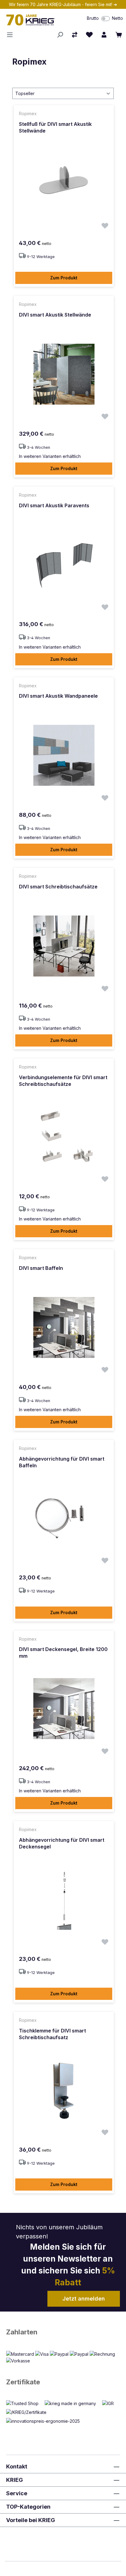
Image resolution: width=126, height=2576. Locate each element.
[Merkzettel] (89, 35)
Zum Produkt (64, 278)
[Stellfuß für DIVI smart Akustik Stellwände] (64, 183)
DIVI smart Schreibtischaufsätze (58, 887)
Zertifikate (23, 2382)
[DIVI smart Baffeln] (64, 1327)
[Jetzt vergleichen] (75, 35)
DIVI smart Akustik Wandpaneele (58, 696)
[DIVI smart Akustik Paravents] (64, 565)
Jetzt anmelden (84, 2299)
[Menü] (12, 35)
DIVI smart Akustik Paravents (54, 505)
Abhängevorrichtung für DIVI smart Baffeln (62, 1462)
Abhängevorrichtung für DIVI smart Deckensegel (62, 1843)
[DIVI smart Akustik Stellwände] (64, 374)
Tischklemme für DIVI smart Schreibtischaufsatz (52, 2034)
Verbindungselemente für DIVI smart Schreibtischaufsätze (63, 1081)
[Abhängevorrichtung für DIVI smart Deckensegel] (64, 1899)
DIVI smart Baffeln (41, 1268)
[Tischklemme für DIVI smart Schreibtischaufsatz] (64, 2090)
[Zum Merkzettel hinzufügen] (105, 227)
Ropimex (29, 62)
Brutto (93, 18)
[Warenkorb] (119, 35)
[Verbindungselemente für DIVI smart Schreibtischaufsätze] (64, 1137)
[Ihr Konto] (104, 35)
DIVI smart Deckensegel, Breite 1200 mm (63, 1653)
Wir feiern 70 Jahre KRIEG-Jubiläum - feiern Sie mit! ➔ (63, 4)
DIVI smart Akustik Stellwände (55, 315)
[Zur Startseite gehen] (37, 20)
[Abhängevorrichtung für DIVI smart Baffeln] (64, 1518)
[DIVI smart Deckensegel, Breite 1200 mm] (64, 1709)
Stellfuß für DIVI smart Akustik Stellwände (55, 127)
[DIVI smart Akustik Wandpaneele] (64, 755)
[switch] (106, 19)
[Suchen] (60, 35)
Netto (117, 18)
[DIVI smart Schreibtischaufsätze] (64, 946)
